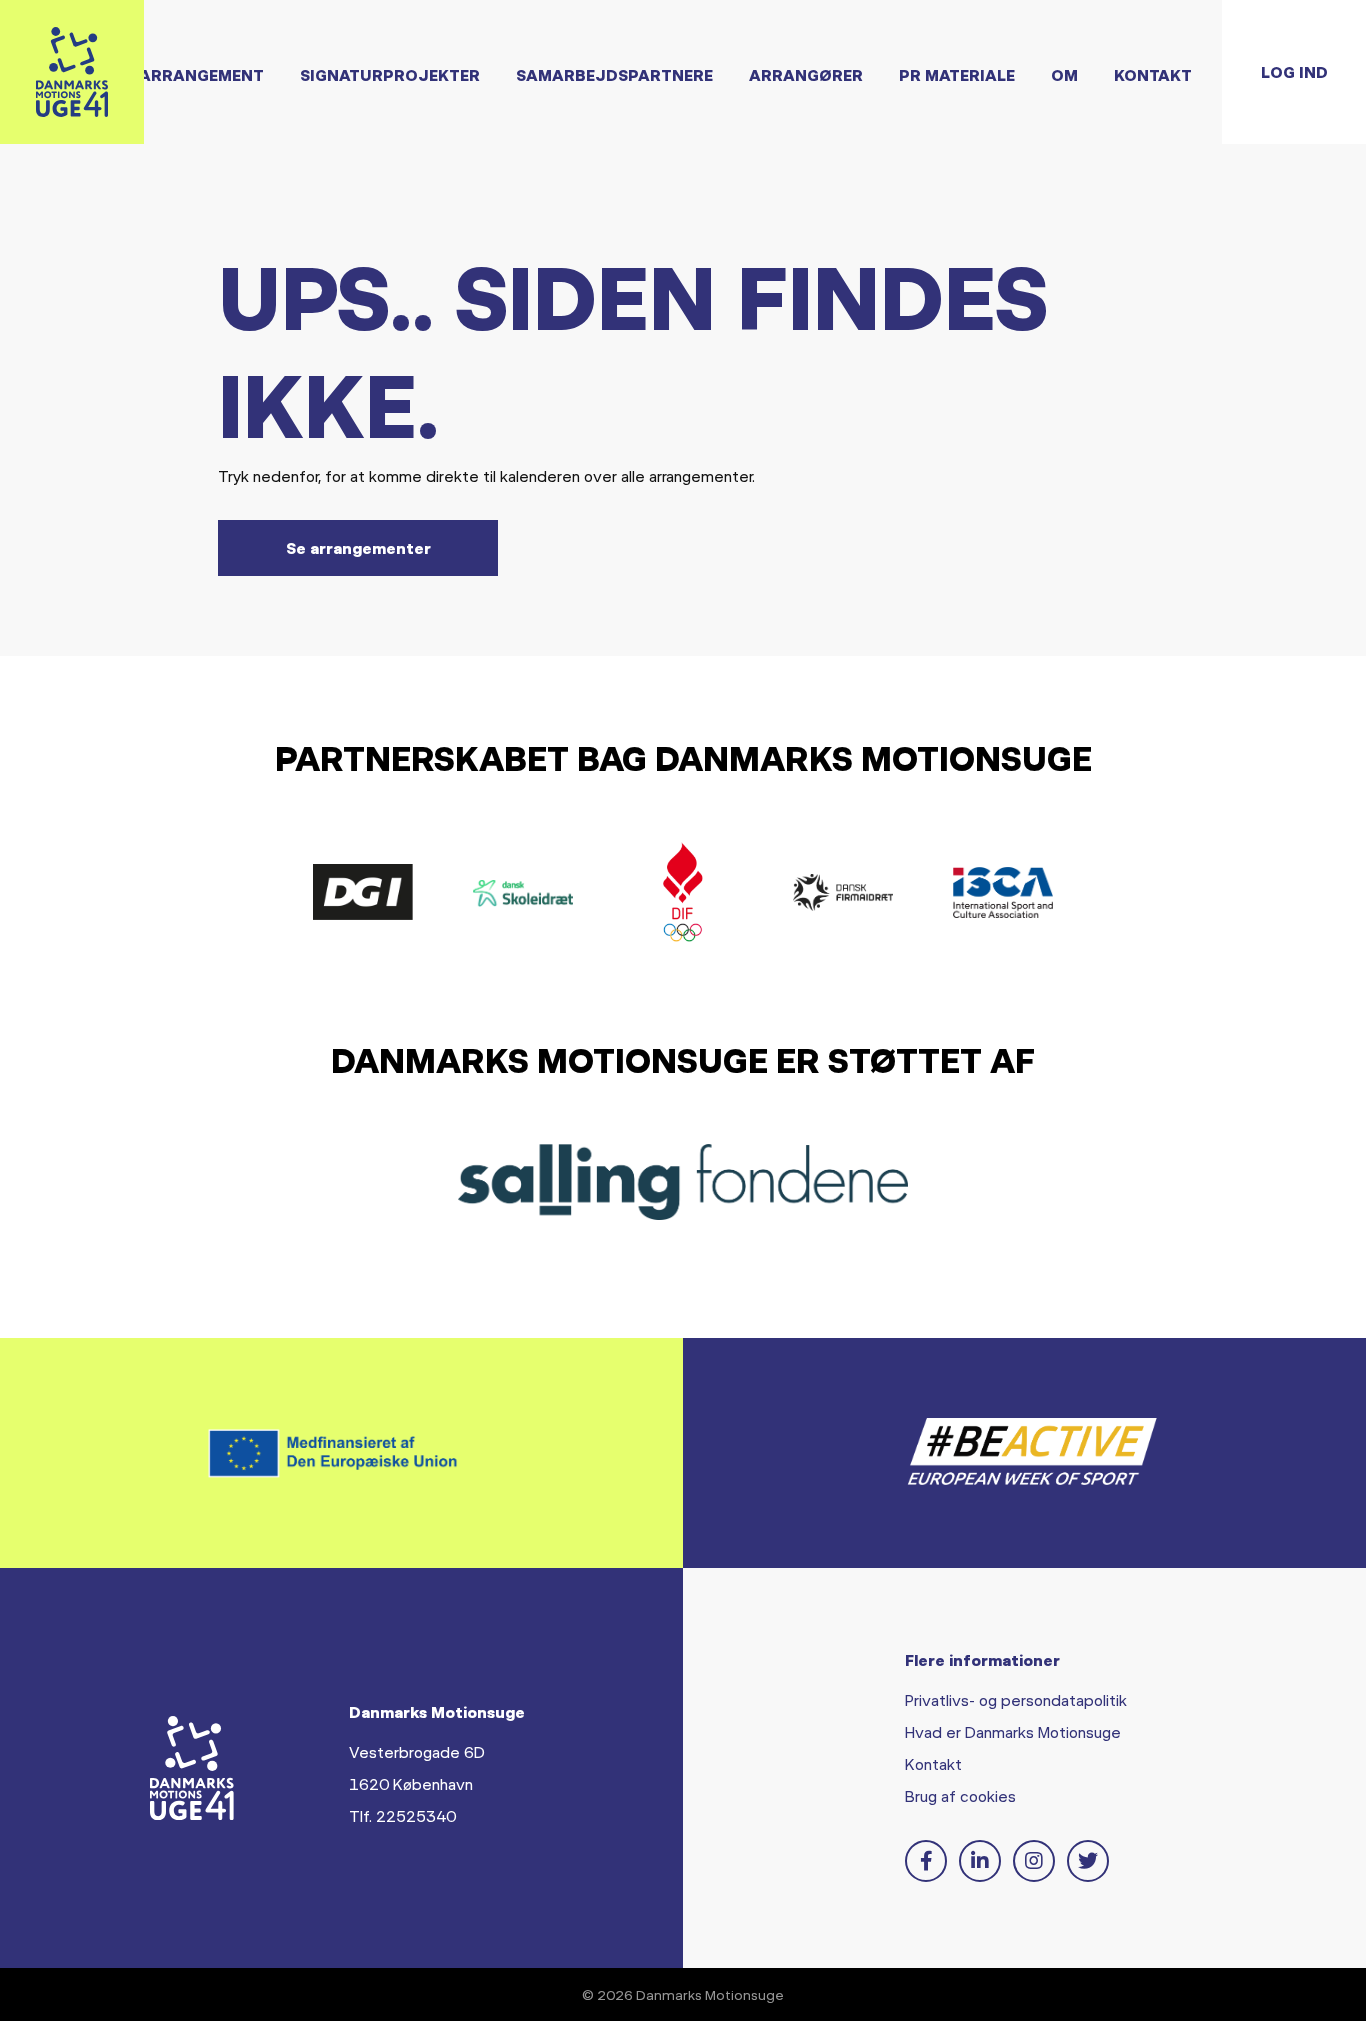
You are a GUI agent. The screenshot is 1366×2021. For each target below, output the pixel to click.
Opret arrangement (172, 74)
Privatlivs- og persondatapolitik (1016, 1699)
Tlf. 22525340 (402, 1815)
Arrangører (806, 74)
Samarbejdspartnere (614, 74)
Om (1064, 74)
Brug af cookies (960, 1795)
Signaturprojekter (390, 74)
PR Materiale (957, 74)
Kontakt (1153, 74)
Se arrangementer (358, 547)
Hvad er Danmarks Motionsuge (1013, 1731)
